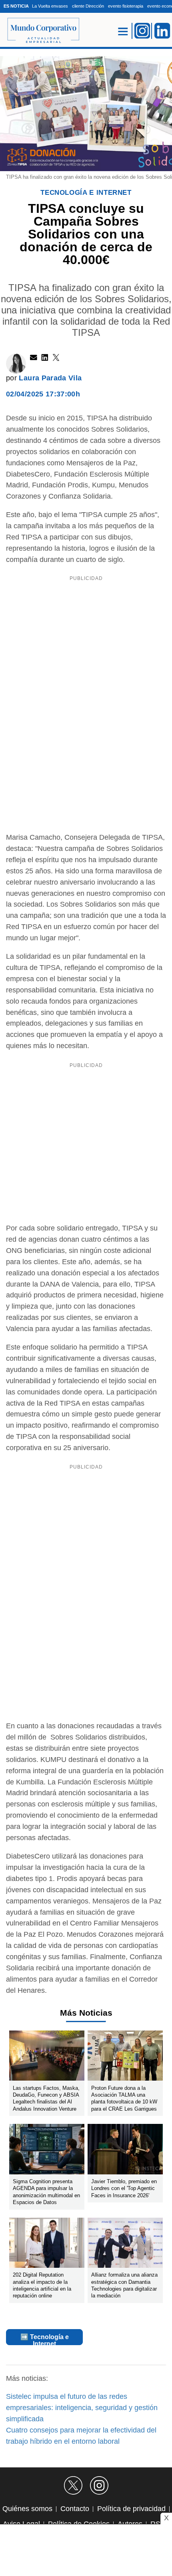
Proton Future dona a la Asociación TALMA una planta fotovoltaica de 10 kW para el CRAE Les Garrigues (124, 2098)
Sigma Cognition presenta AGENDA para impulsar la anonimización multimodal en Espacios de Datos (46, 2192)
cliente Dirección (88, 6)
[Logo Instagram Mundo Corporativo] (142, 30)
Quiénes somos (27, 2509)
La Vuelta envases (50, 6)
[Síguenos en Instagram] (99, 2485)
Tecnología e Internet (86, 193)
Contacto (75, 2509)
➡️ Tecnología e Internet (45, 2339)
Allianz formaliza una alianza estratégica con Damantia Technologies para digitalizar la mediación (124, 2286)
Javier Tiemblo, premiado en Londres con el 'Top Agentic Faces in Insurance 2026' (124, 2188)
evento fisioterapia (126, 6)
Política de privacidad (131, 2509)
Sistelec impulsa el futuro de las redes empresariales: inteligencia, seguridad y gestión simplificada (82, 2408)
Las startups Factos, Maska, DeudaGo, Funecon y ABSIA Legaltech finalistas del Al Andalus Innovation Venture (46, 2098)
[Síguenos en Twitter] (73, 2485)
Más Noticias (86, 2013)
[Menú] (123, 31)
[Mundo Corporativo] (39, 31)
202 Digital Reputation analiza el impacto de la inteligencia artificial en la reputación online (42, 2286)
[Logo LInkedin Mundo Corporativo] (162, 30)
